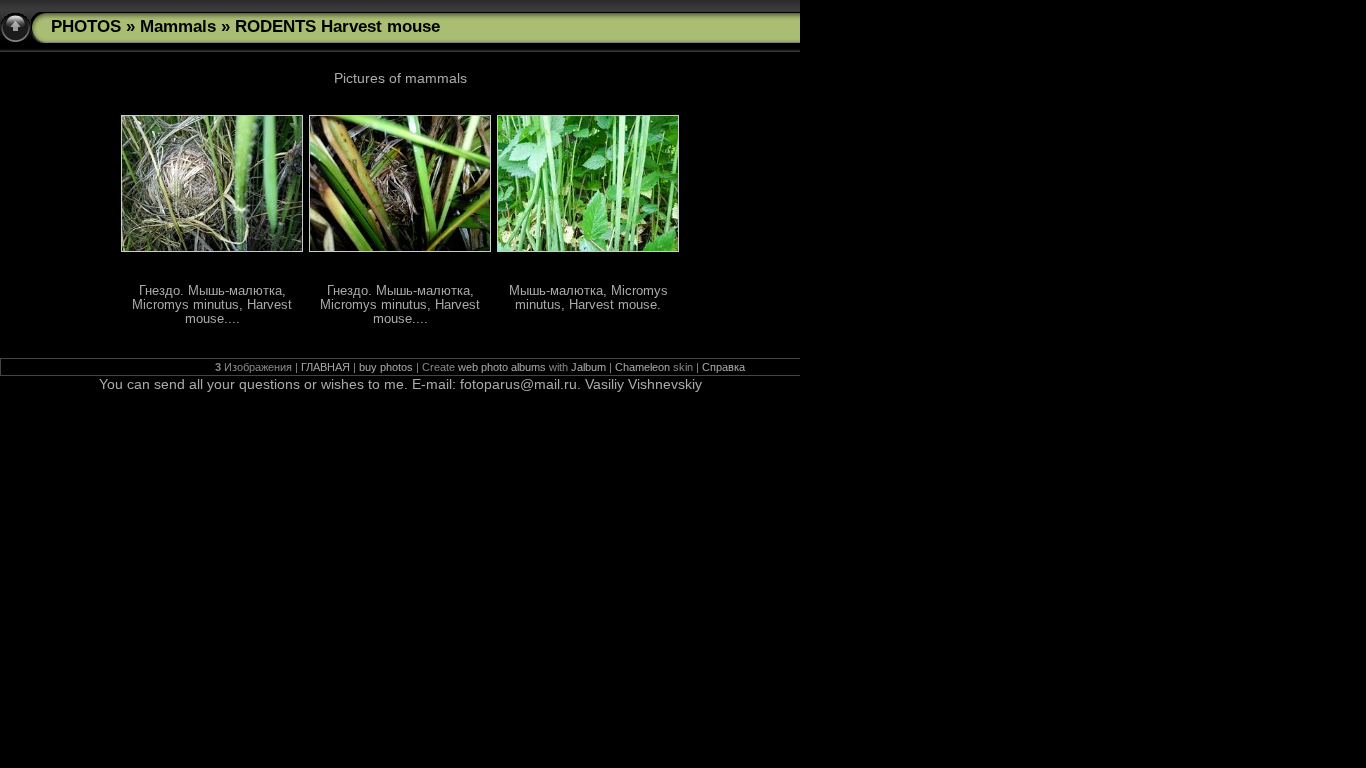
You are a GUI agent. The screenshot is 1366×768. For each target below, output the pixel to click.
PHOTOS (86, 26)
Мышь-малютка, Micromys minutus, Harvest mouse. (588, 298)
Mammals (178, 26)
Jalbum (588, 367)
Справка (723, 367)
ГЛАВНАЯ (325, 367)
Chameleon (642, 367)
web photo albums (502, 367)
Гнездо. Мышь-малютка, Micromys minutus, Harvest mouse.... (212, 305)
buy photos (386, 367)
